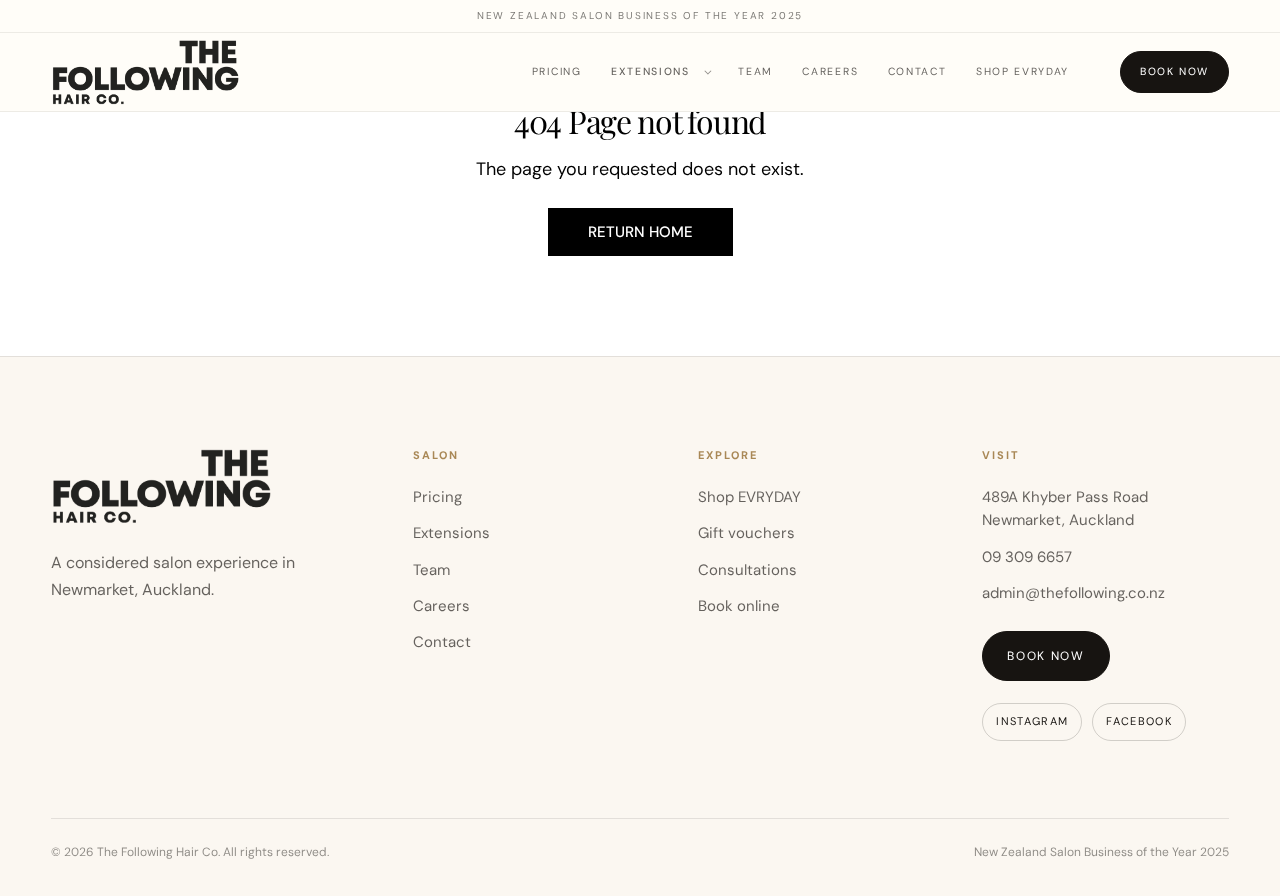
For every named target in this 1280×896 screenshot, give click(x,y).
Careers (830, 72)
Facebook (1139, 721)
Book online (739, 606)
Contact (917, 72)
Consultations (747, 570)
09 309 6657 (1027, 557)
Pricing (557, 72)
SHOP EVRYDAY (1022, 72)
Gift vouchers (746, 533)
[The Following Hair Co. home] (145, 71)
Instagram (1032, 721)
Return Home (640, 232)
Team (755, 72)
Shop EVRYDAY (749, 497)
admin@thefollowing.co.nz (1073, 593)
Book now (1174, 71)
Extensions (650, 71)
